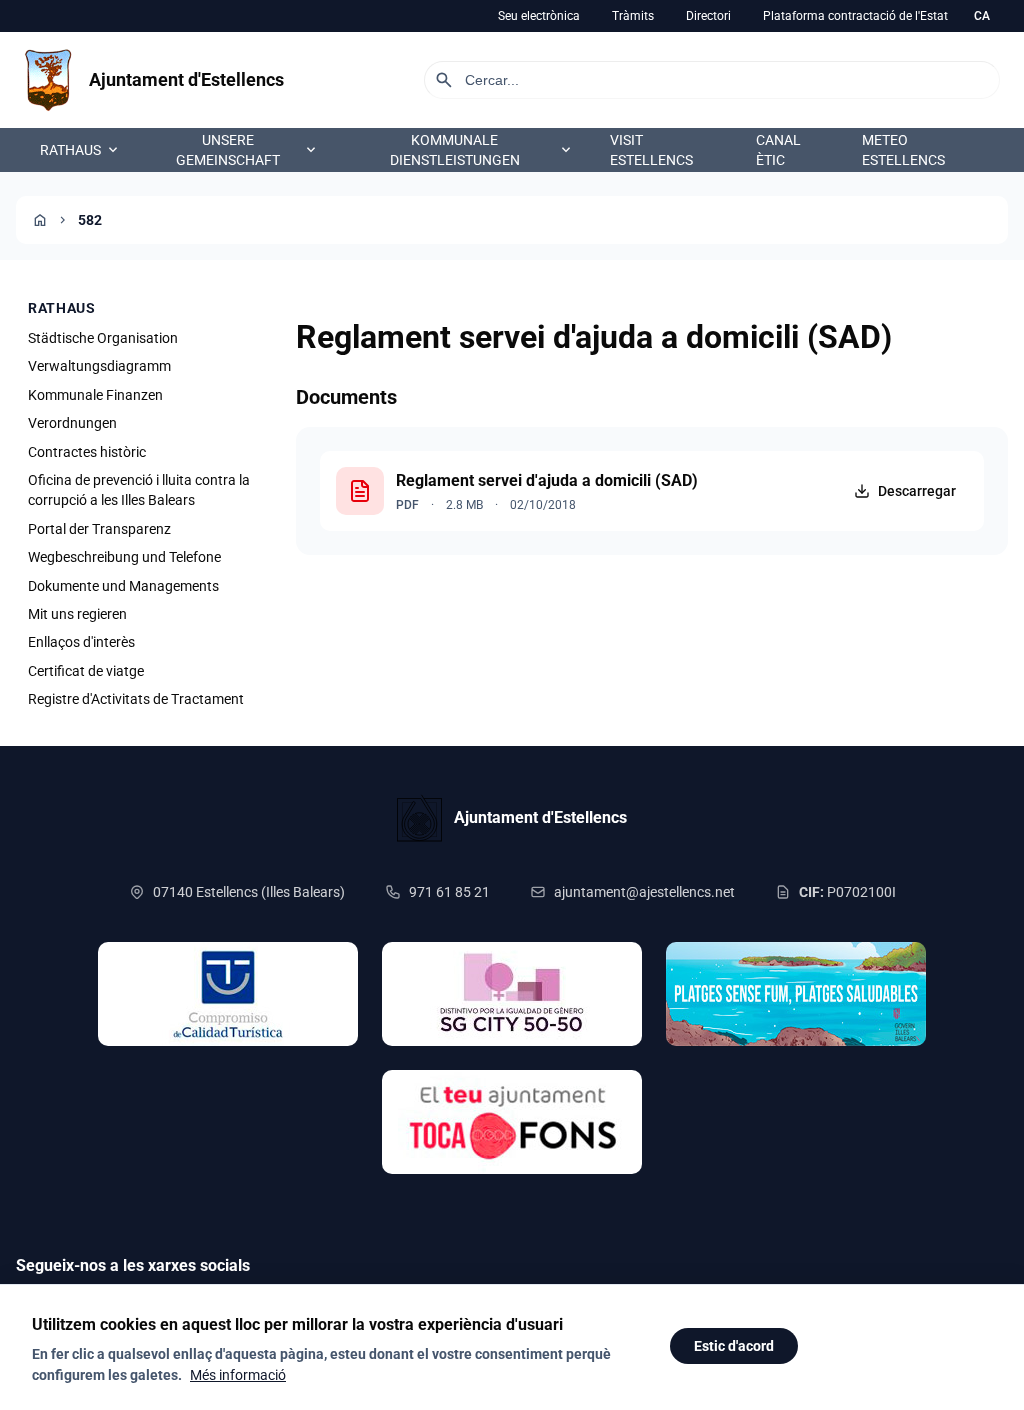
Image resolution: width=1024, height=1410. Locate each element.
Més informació (238, 1375)
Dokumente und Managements (123, 586)
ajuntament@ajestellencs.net (644, 892)
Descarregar (917, 491)
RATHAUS (80, 150)
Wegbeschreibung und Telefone (124, 557)
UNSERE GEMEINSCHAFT (247, 150)
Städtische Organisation (103, 338)
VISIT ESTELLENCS (651, 150)
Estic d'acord (734, 1346)
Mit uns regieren (77, 614)
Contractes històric (87, 452)
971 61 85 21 (449, 892)
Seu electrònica (539, 16)
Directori (708, 16)
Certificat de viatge (86, 671)
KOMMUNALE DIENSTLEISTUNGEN (482, 150)
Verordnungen (72, 423)
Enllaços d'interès (81, 642)
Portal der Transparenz (99, 529)
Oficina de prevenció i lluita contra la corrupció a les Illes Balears (139, 490)
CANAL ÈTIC (778, 150)
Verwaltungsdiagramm (99, 366)
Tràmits (633, 16)
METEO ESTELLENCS (903, 150)
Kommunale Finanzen (95, 395)
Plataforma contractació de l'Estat (855, 16)
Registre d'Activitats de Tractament (136, 699)
